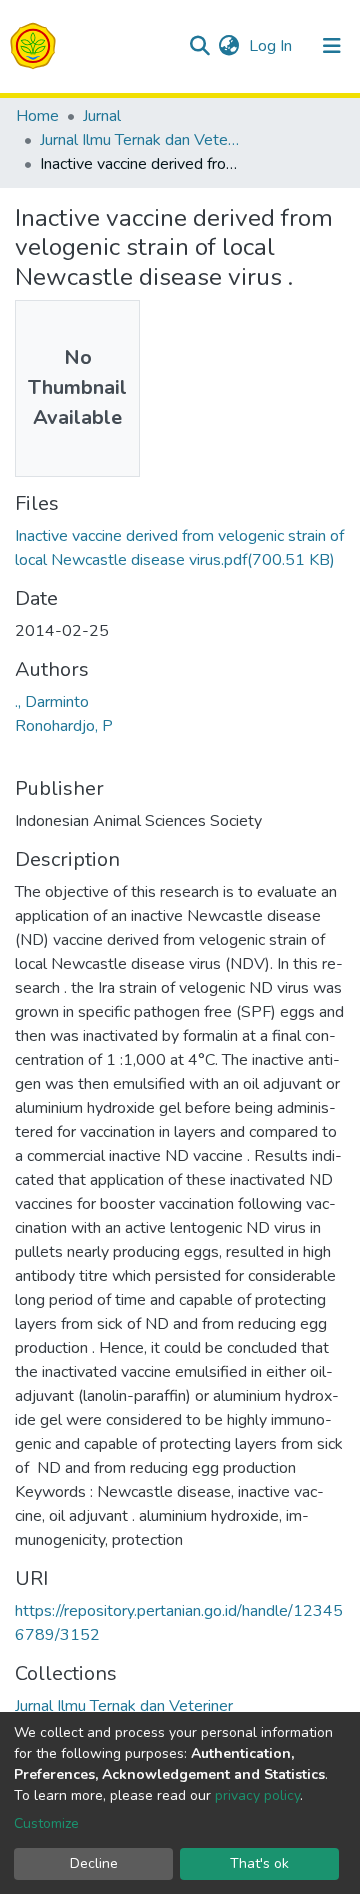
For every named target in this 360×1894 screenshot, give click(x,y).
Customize (46, 1823)
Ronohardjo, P (64, 726)
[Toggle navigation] (332, 46)
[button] (228, 46)
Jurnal (102, 116)
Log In (272, 46)
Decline (94, 1863)
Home (37, 116)
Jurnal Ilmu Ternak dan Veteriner (140, 140)
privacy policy (257, 1795)
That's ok (259, 1863)
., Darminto (52, 702)
